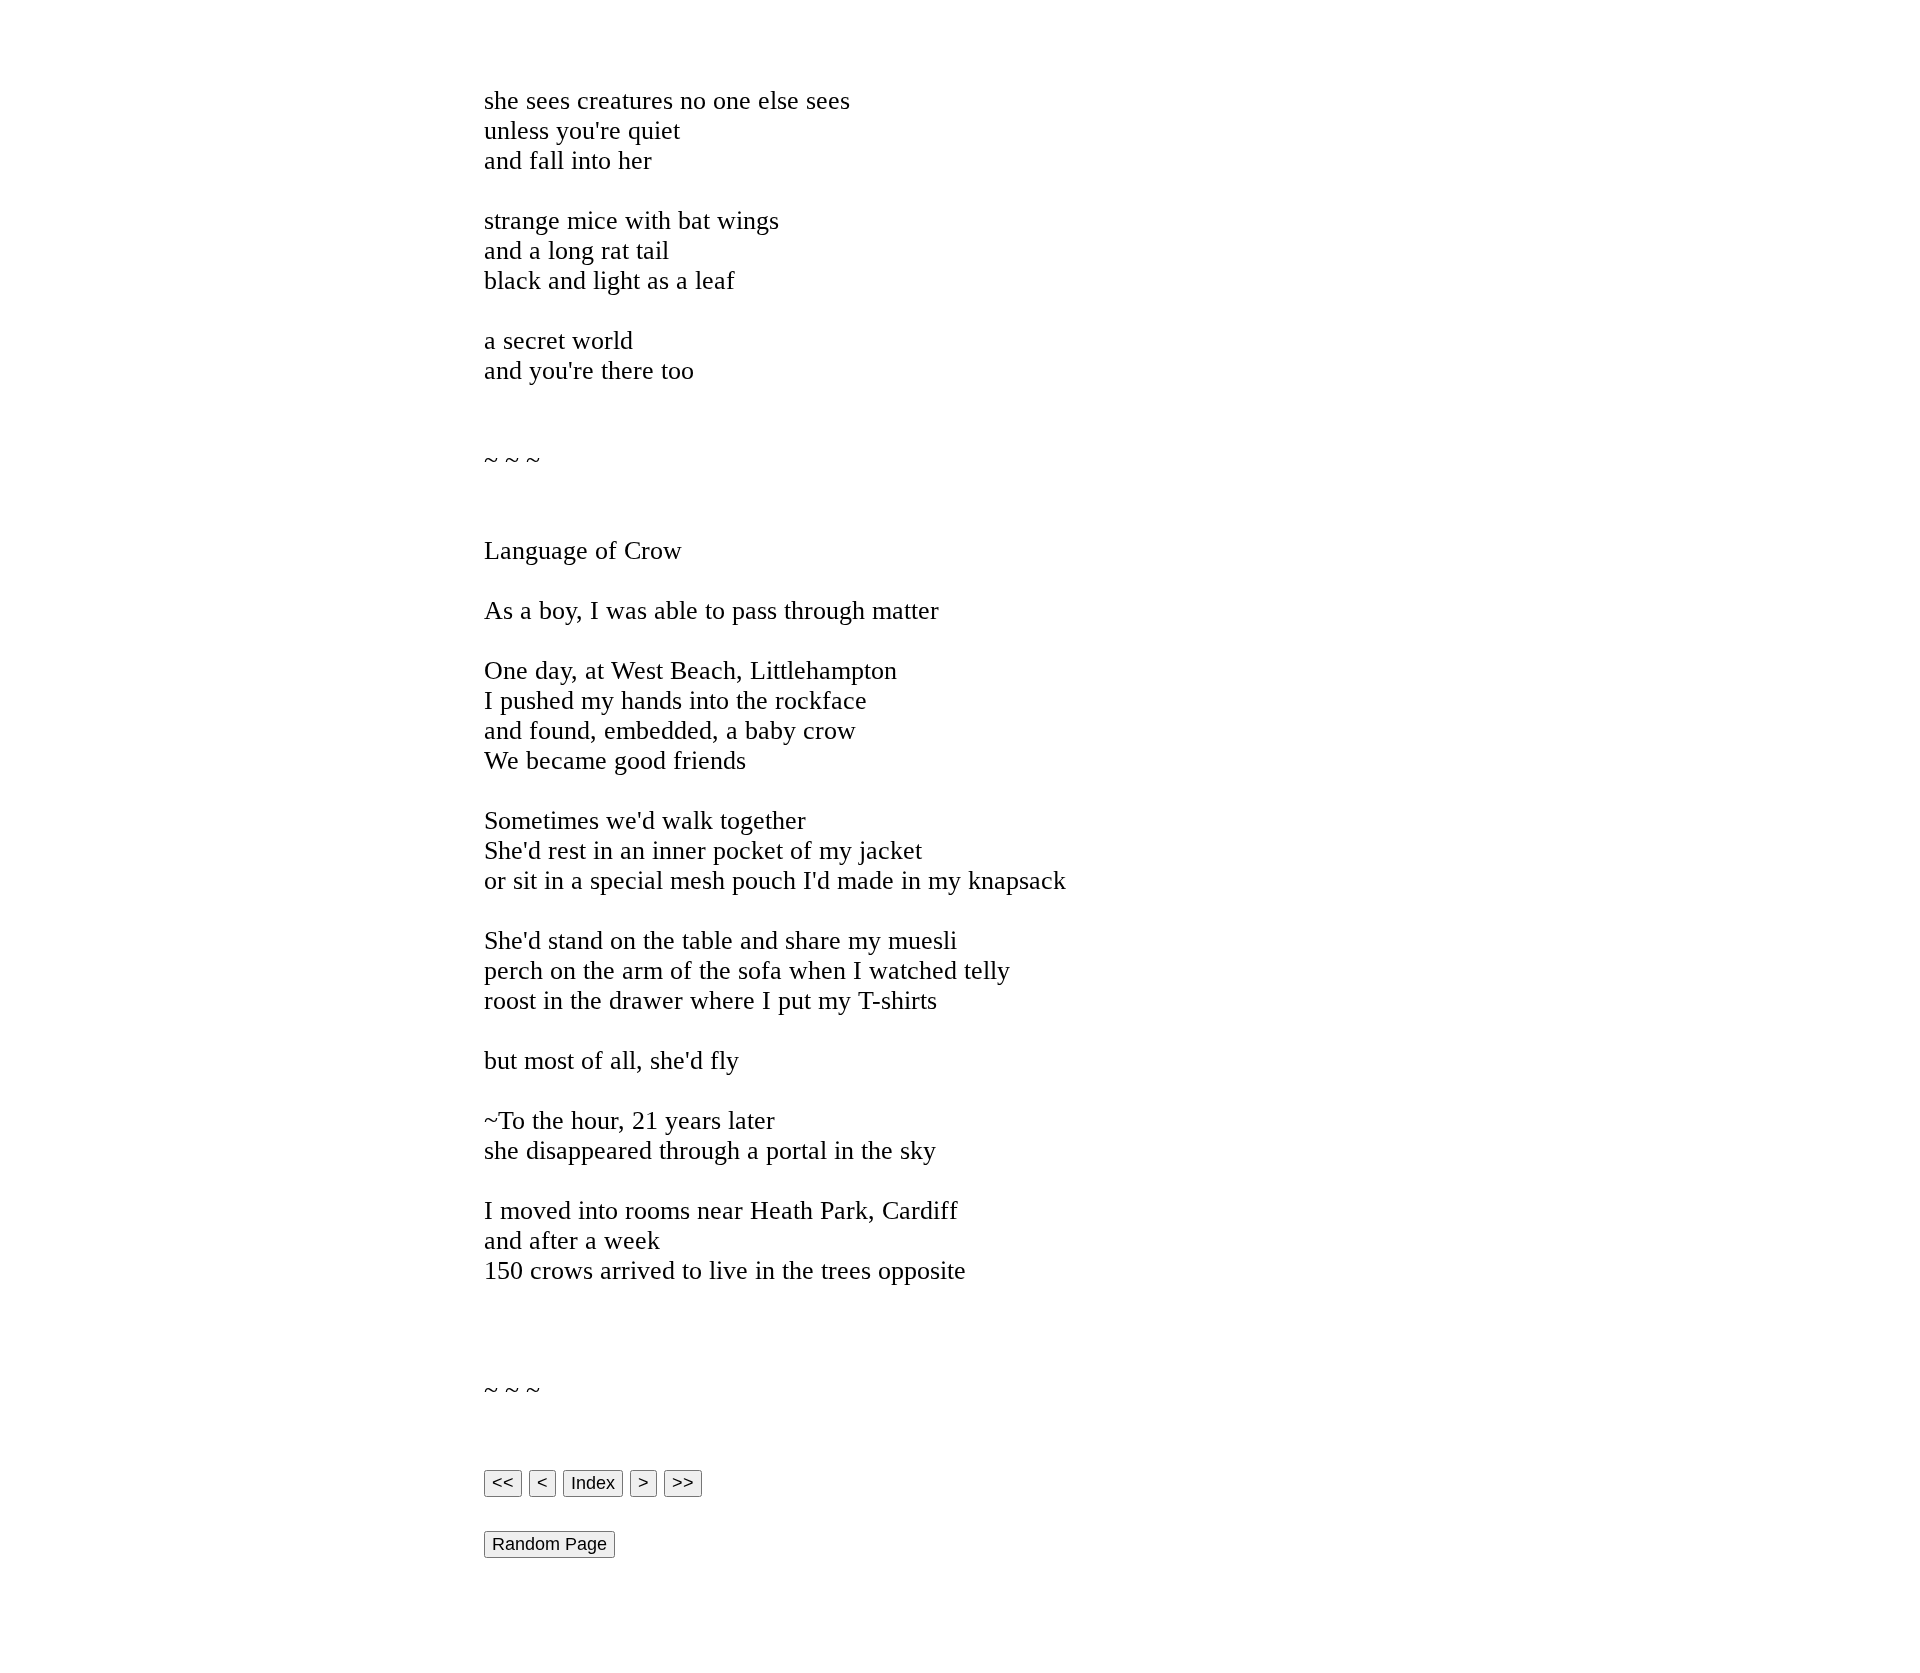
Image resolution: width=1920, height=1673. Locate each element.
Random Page (549, 1544)
